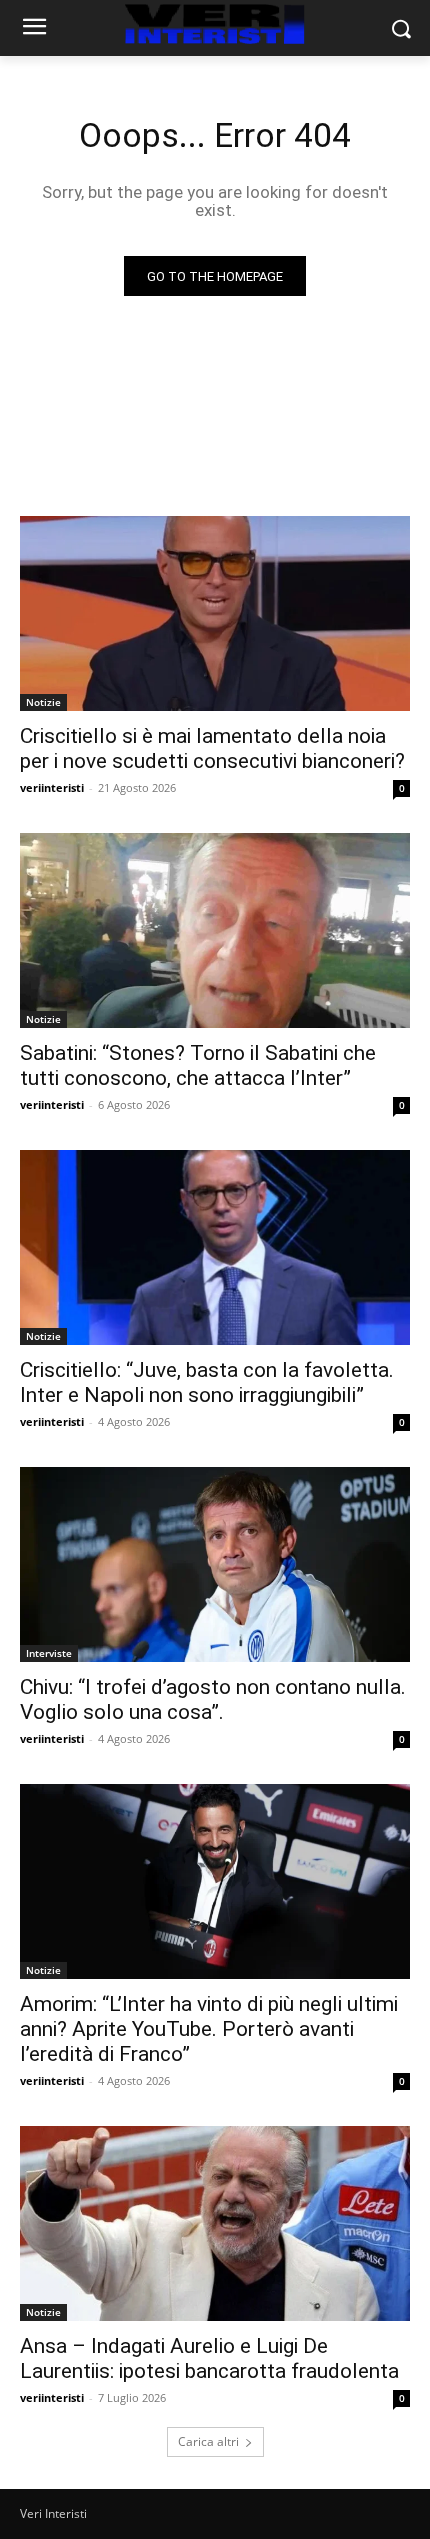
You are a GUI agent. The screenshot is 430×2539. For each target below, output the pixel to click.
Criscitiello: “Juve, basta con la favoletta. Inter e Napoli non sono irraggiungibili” (207, 1382)
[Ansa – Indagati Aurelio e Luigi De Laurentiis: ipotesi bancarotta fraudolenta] (215, 2223)
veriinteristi (52, 787)
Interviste (49, 1653)
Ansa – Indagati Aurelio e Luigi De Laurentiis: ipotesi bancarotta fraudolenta (209, 2358)
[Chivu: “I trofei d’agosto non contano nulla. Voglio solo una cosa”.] (215, 1564)
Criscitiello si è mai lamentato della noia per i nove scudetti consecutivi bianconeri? (212, 748)
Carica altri (208, 2441)
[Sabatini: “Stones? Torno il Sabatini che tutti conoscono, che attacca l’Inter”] (215, 930)
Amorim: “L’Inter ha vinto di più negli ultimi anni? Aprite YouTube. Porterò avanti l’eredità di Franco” (209, 2029)
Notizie (43, 702)
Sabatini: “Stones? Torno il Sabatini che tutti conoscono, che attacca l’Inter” (198, 1065)
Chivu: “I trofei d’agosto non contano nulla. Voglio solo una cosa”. (213, 1699)
